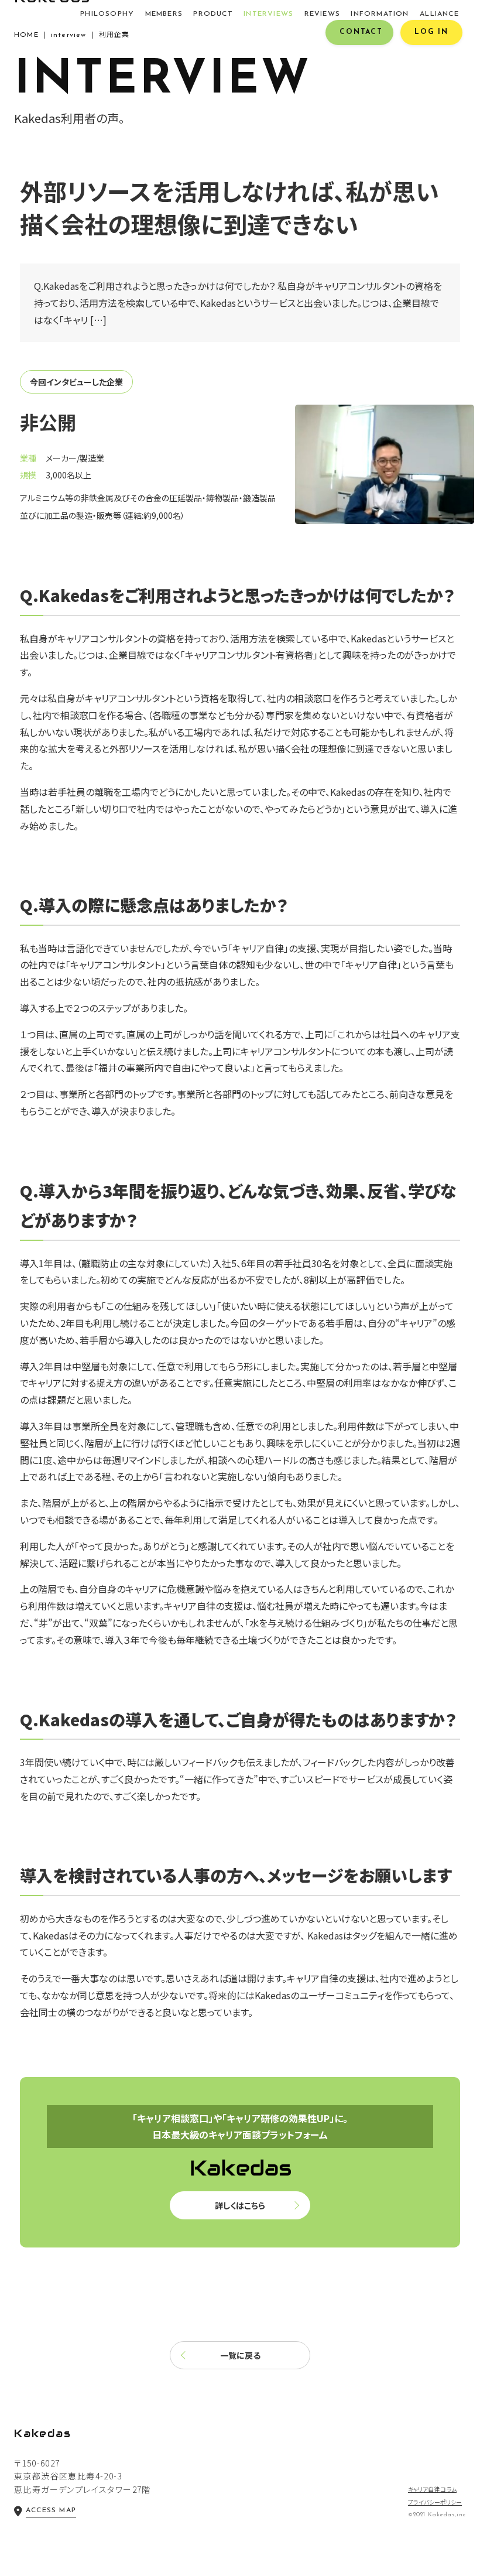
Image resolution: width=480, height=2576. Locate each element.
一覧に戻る (240, 2355)
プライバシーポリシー (435, 2502)
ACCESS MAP (51, 2510)
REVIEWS (322, 14)
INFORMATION (380, 14)
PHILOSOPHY (107, 14)
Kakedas (43, 2433)
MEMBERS (164, 14)
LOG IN (431, 32)
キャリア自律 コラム (432, 2489)
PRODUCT (213, 14)
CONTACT (361, 32)
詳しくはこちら (240, 2205)
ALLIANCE (439, 14)
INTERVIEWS (268, 14)
